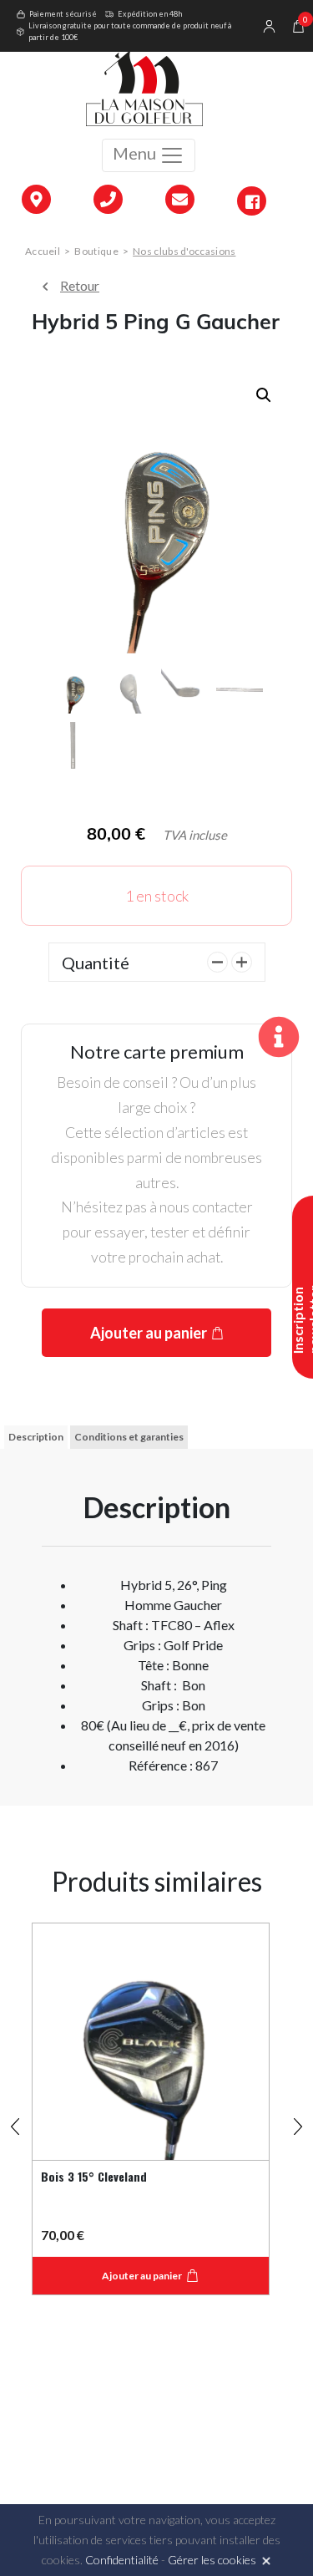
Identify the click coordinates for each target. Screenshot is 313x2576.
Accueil (43, 251)
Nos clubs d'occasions (184, 251)
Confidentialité (122, 2560)
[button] (264, 395)
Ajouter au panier (149, 1333)
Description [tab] (36, 1437)
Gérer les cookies (212, 2560)
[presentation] (15, 2119)
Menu (136, 153)
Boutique (96, 251)
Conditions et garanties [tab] (129, 1437)
